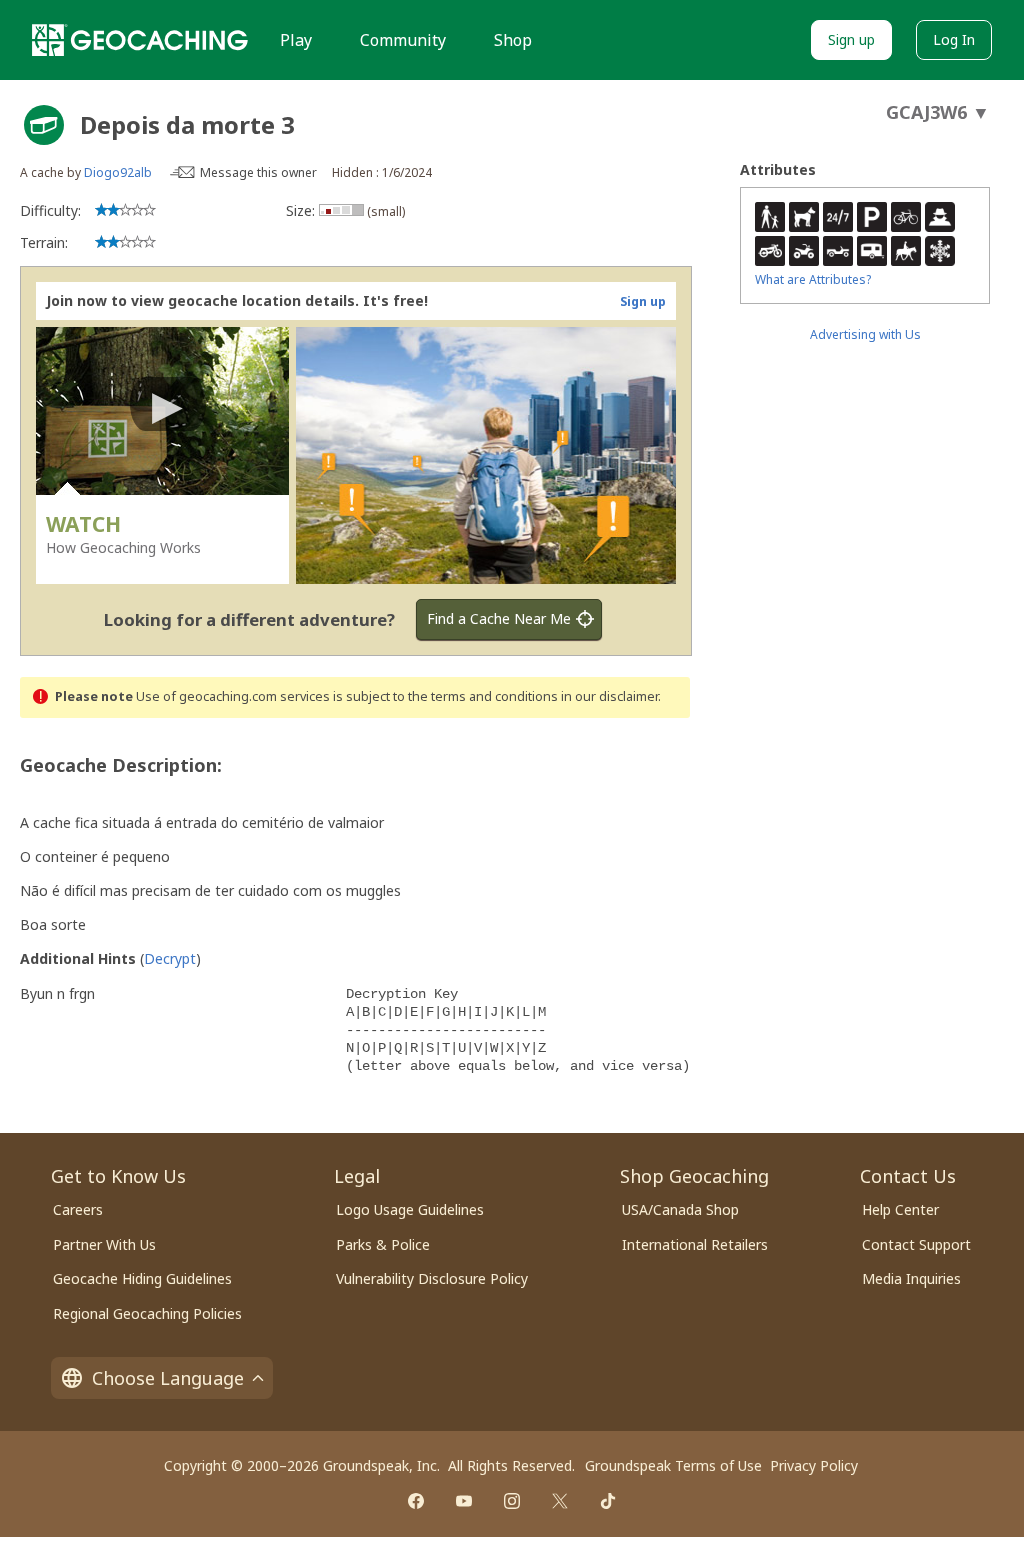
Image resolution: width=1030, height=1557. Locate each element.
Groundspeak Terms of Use (673, 1465)
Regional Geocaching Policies (147, 1313)
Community (403, 40)
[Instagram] (512, 1501)
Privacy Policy (814, 1465)
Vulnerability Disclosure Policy (432, 1278)
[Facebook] (416, 1501)
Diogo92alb (118, 172)
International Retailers (695, 1244)
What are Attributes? (813, 279)
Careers (78, 1209)
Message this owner (258, 172)
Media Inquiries (911, 1278)
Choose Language (168, 1378)
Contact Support (916, 1244)
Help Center (900, 1209)
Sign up (851, 39)
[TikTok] (608, 1501)
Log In (954, 39)
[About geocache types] (44, 125)
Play (296, 40)
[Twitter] (560, 1501)
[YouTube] (464, 1501)
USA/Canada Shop (680, 1209)
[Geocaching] (140, 40)
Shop (513, 40)
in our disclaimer (609, 696)
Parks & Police (383, 1244)
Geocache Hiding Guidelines (142, 1278)
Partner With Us (104, 1244)
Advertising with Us (865, 334)
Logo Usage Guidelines (410, 1209)
